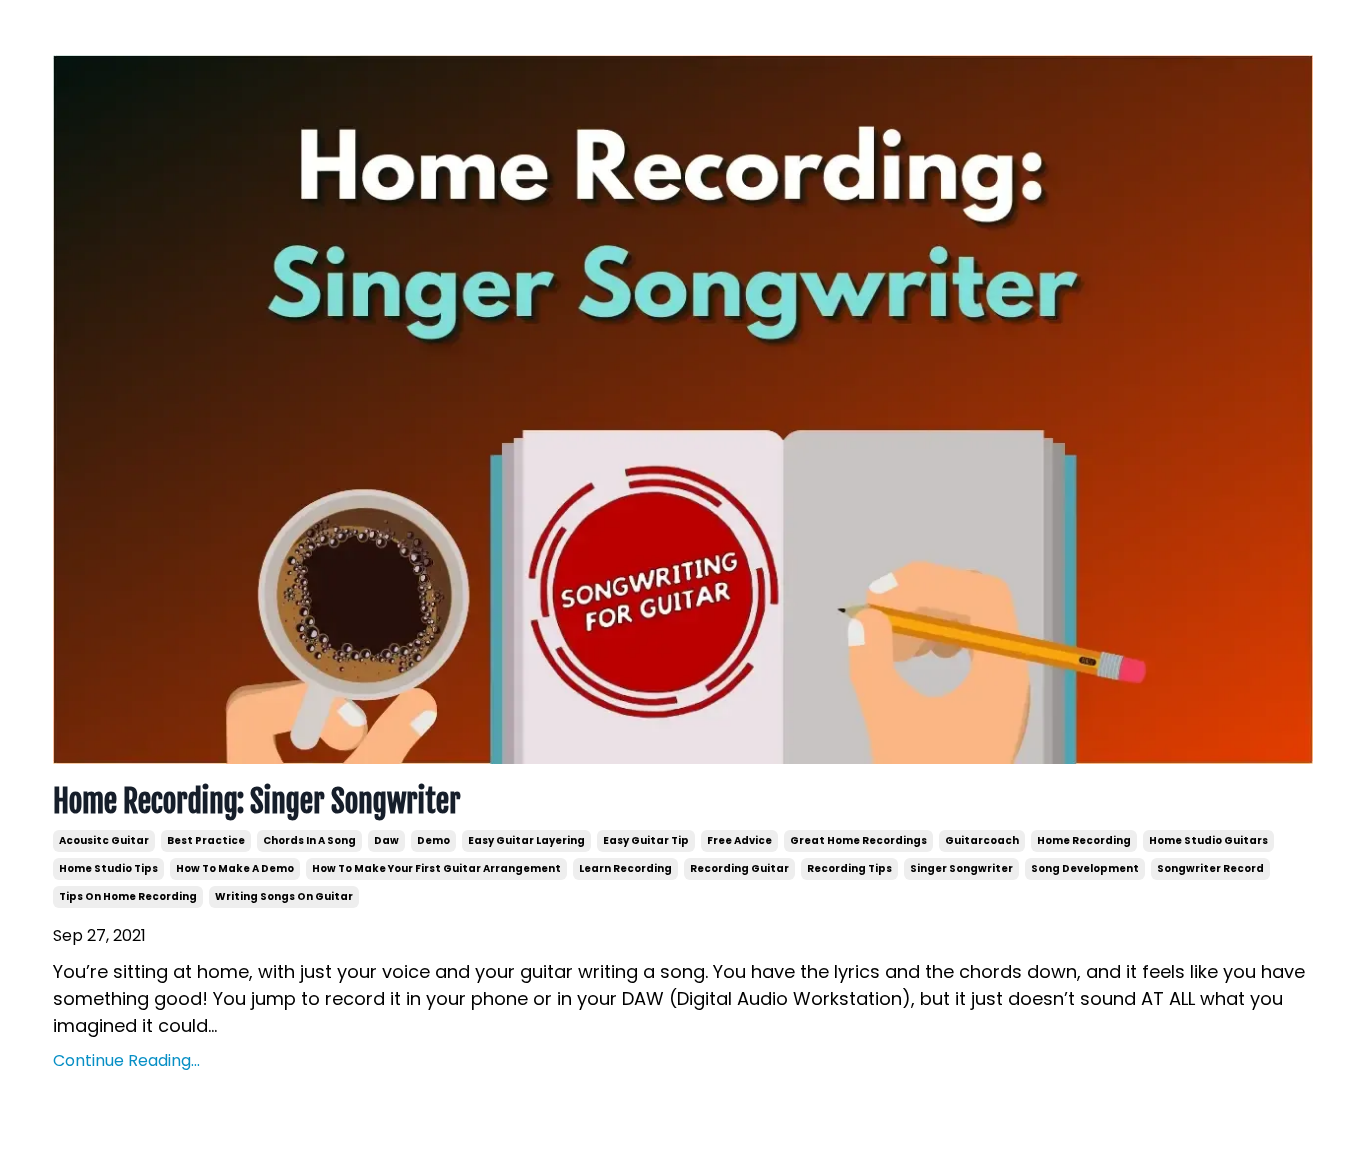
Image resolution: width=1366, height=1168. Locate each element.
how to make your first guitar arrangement (436, 868)
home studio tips (108, 868)
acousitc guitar (104, 840)
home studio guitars (1208, 840)
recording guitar (739, 868)
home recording (1084, 840)
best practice (206, 840)
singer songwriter (961, 868)
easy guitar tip (646, 840)
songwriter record (1210, 868)
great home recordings (858, 840)
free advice (739, 840)
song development (1085, 868)
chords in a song (309, 840)
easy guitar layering (526, 840)
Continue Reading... (126, 1060)
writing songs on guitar (284, 896)
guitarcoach (982, 840)
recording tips (849, 868)
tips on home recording (128, 896)
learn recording (625, 868)
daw (386, 840)
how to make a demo (235, 868)
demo (433, 840)
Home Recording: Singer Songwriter (257, 802)
